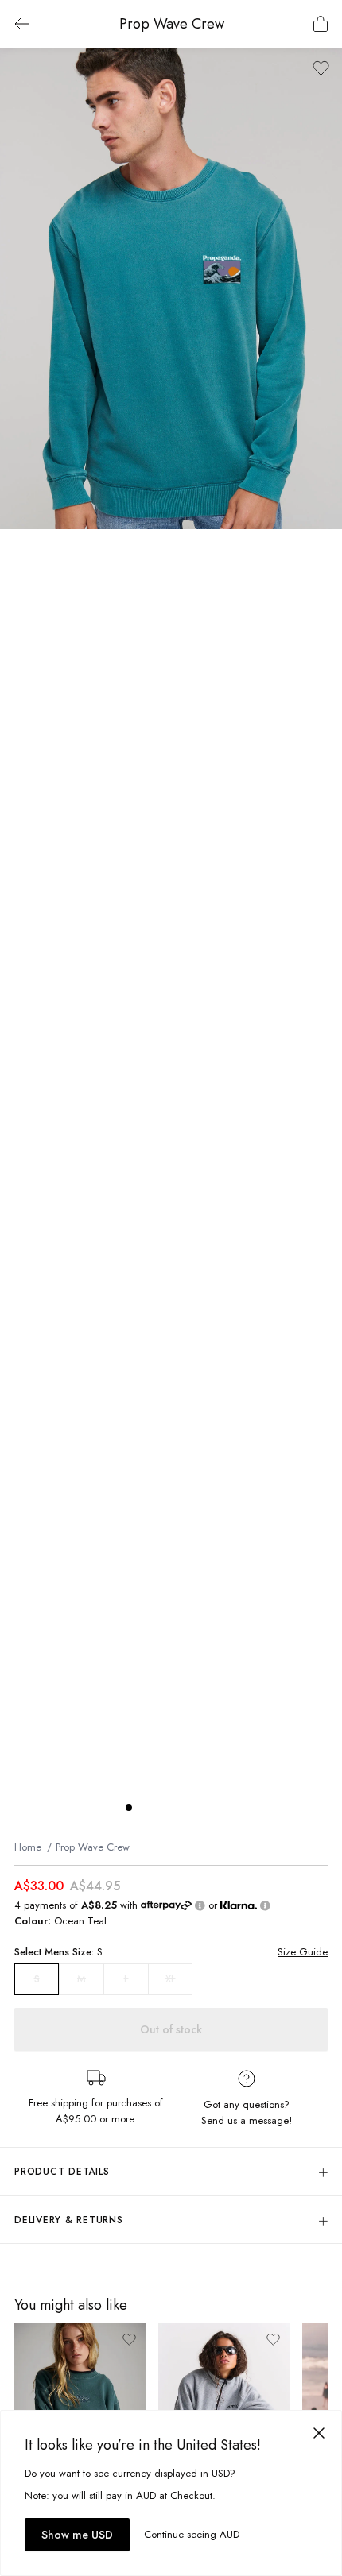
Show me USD (77, 2535)
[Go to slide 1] (129, 1808)
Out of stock (171, 2029)
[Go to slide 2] (145, 1808)
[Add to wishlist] (321, 68)
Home (28, 1847)
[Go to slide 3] (161, 1808)
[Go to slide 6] (208, 1808)
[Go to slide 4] (177, 1808)
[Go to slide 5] (192, 1808)
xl (171, 1979)
